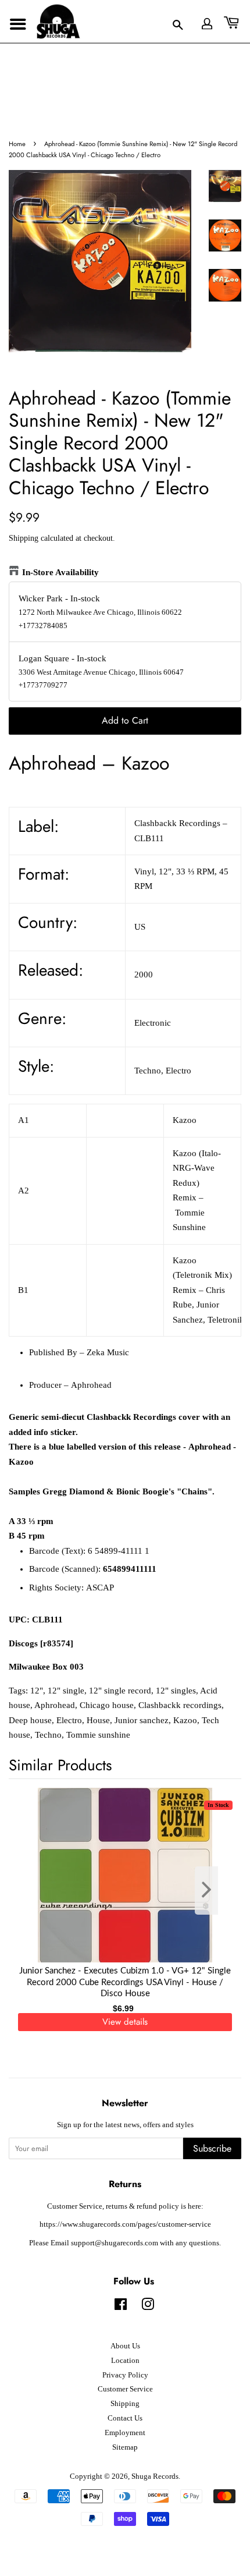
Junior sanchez (142, 1720)
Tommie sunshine (98, 1735)
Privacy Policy (125, 2375)
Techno (48, 1735)
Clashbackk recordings (180, 1705)
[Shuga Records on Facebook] (121, 2307)
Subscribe (212, 2148)
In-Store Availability (60, 572)
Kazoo (185, 1720)
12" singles (176, 1691)
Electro (69, 1720)
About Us (125, 2346)
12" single (66, 1691)
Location (125, 2361)
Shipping (24, 538)
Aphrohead (55, 1705)
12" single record (120, 1691)
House (98, 1720)
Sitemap (125, 2447)
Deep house (30, 1720)
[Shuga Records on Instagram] (148, 2307)
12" (37, 1691)
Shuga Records (155, 2476)
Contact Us (125, 2418)
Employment (125, 2433)
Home (17, 144)
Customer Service (125, 2389)
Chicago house (107, 1705)
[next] (213, 1891)
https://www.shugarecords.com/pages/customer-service (125, 2224)
